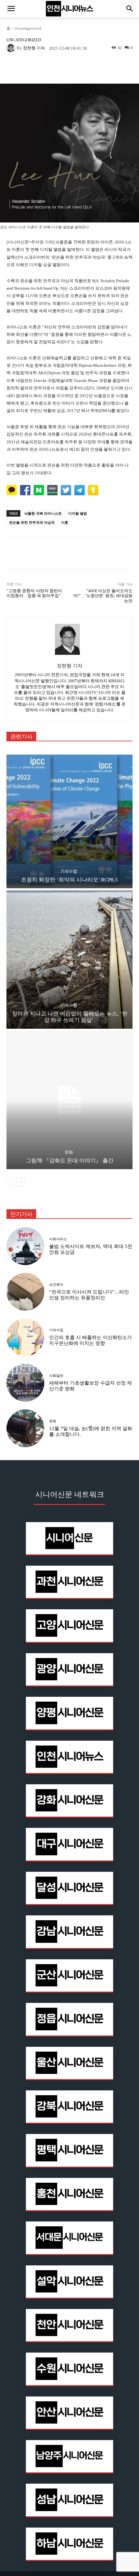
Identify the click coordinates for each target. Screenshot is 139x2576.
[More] (91, 68)
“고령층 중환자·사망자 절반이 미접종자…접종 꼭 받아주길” (34, 593)
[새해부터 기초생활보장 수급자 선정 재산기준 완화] (25, 1383)
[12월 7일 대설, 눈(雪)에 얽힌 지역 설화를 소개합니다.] (25, 1428)
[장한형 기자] (12, 48)
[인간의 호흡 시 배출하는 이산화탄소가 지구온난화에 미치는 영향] (25, 1337)
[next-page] (21, 1182)
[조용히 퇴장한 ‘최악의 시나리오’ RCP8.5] (69, 819)
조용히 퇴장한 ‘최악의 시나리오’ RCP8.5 (69, 880)
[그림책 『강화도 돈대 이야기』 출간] (69, 1100)
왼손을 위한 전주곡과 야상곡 (32, 522)
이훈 (65, 522)
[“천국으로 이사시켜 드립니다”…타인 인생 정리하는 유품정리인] (25, 1292)
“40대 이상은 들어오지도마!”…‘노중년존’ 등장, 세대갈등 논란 (103, 596)
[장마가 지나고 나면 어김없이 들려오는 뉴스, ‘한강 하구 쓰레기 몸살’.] (69, 959)
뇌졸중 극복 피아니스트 (43, 513)
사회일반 (56, 1376)
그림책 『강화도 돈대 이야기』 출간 (70, 1161)
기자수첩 (69, 871)
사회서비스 (58, 1239)
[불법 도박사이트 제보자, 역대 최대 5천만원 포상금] (25, 1246)
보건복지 (56, 1285)
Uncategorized (28, 28)
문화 (69, 1152)
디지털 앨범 (78, 513)
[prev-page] (11, 1182)
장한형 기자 (34, 48)
